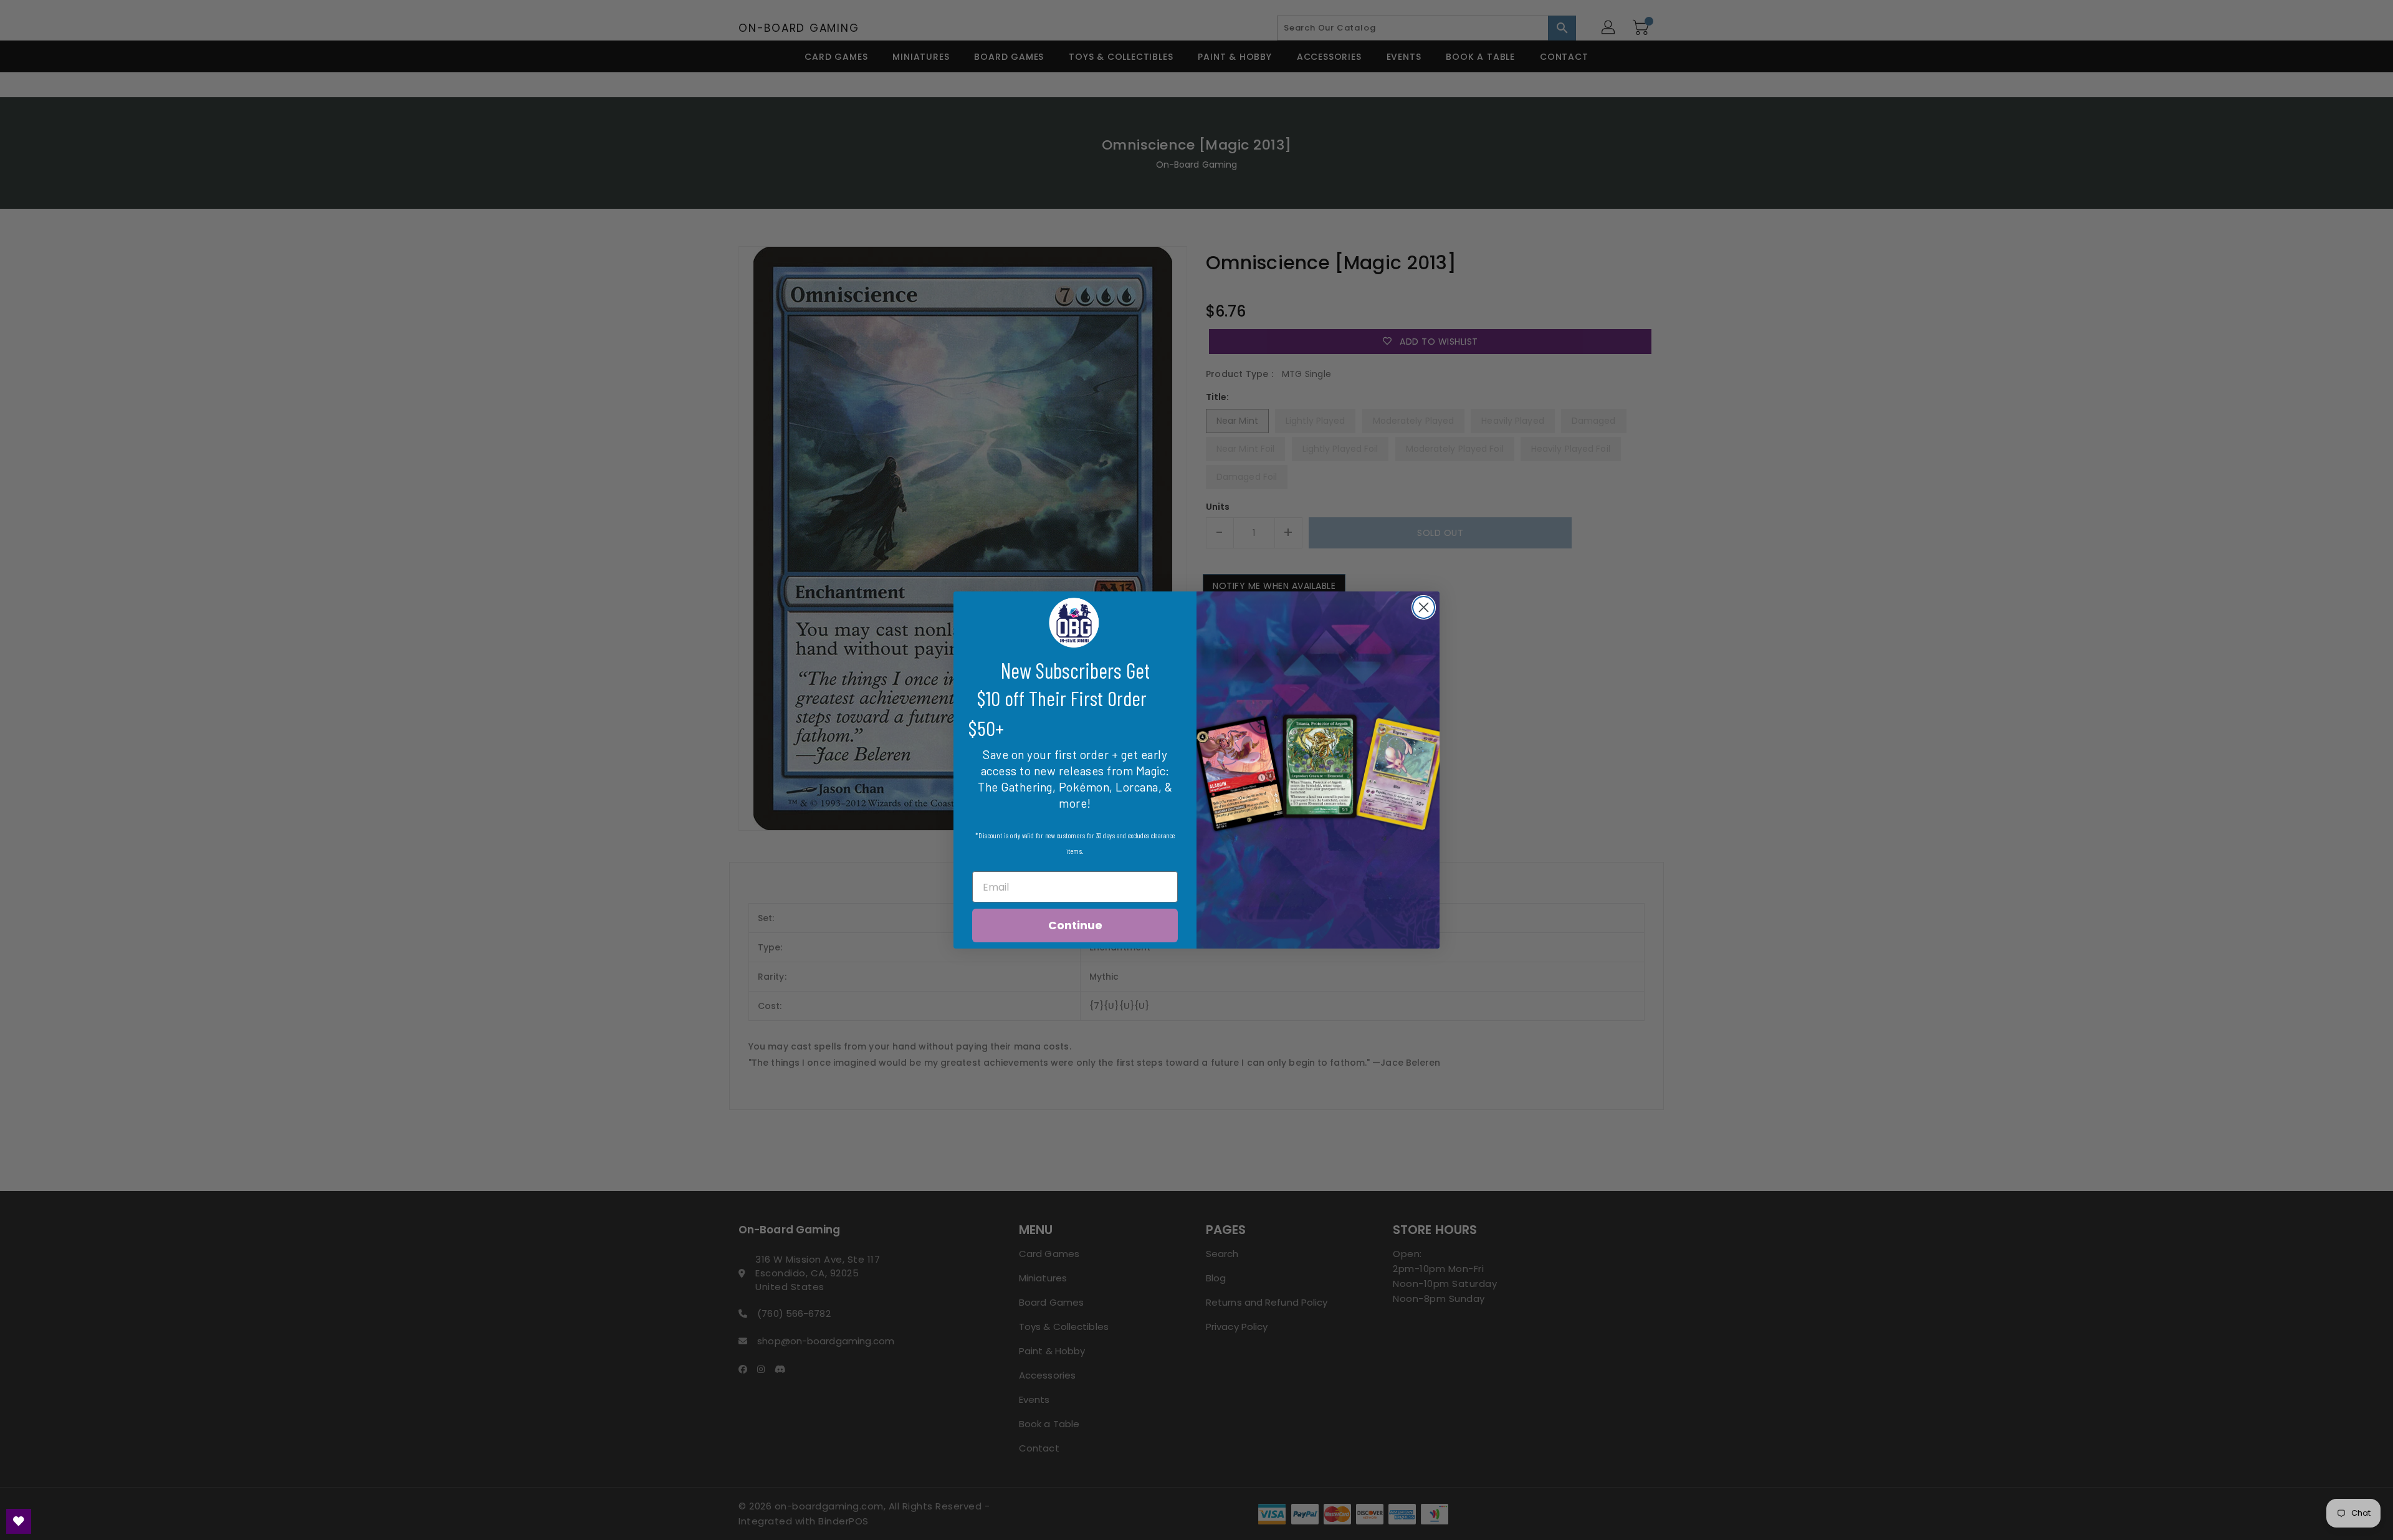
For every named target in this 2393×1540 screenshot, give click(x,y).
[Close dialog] (1424, 607)
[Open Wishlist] (19, 1521)
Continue (1075, 925)
